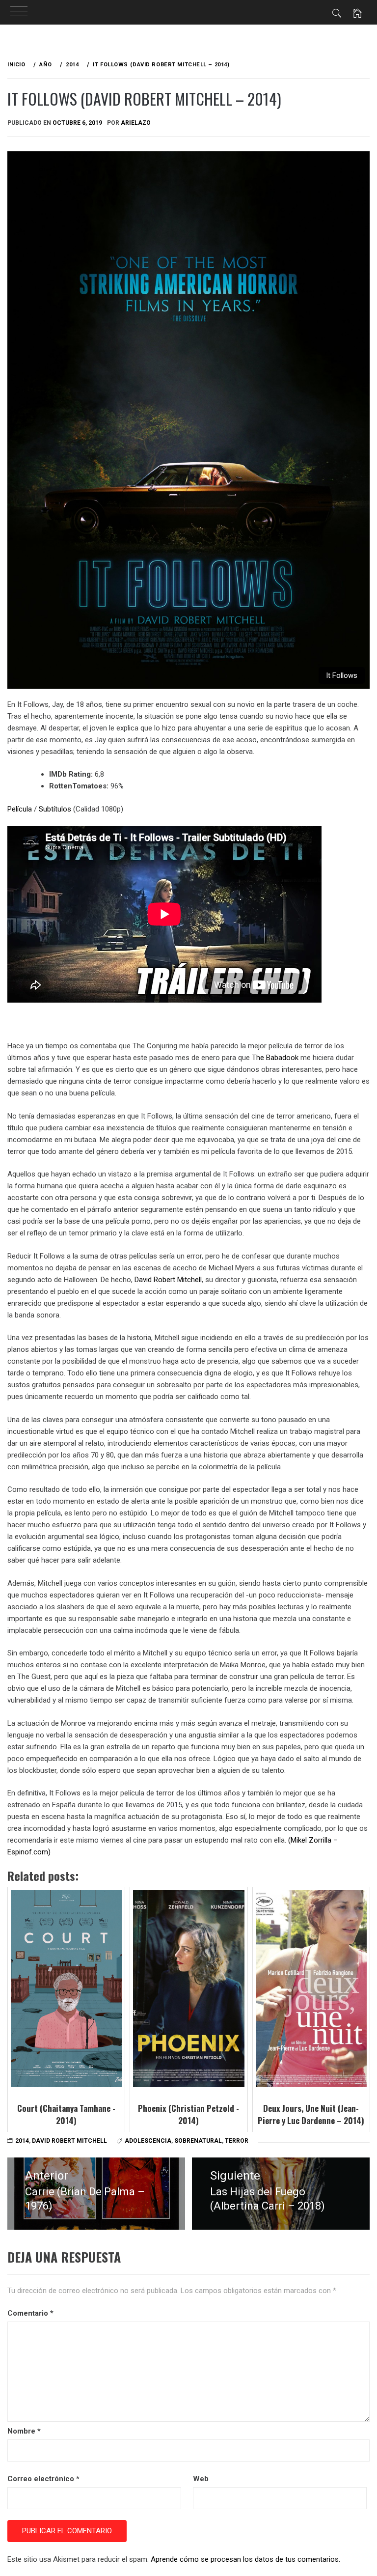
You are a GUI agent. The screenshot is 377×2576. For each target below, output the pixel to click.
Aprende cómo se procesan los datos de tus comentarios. (245, 2559)
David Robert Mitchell (168, 1280)
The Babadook (275, 1058)
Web (201, 2479)
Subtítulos (55, 809)
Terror (237, 2141)
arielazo (136, 123)
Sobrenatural (198, 2141)
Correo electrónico (43, 2479)
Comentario (30, 2313)
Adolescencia (148, 2141)
